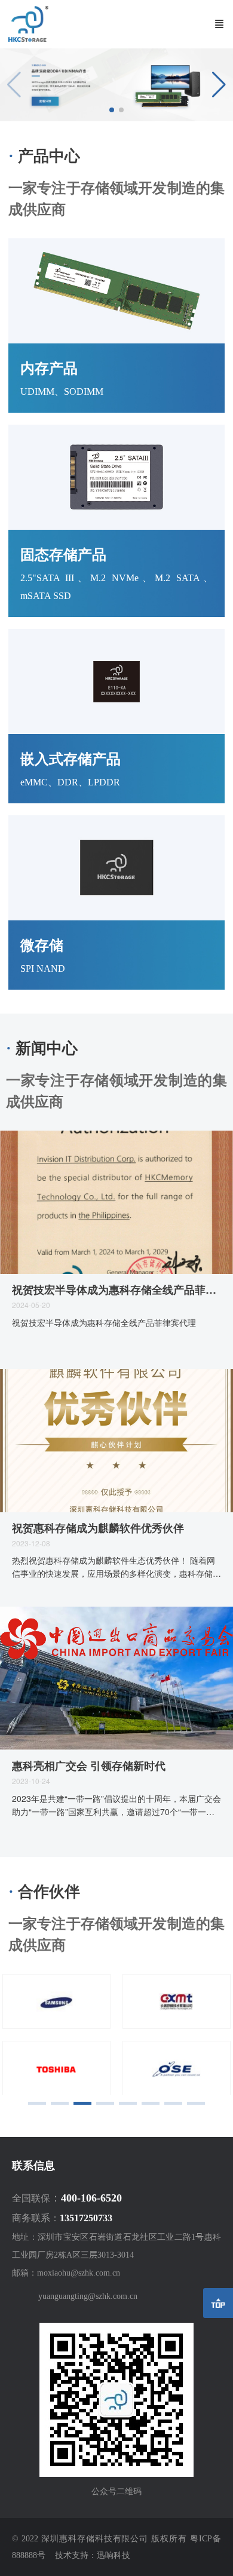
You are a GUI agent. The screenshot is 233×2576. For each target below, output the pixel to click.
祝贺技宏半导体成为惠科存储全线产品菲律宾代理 (116, 1290)
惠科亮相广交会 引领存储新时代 (89, 1766)
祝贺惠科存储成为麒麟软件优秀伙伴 (98, 1528)
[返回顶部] (218, 2303)
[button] (219, 85)
